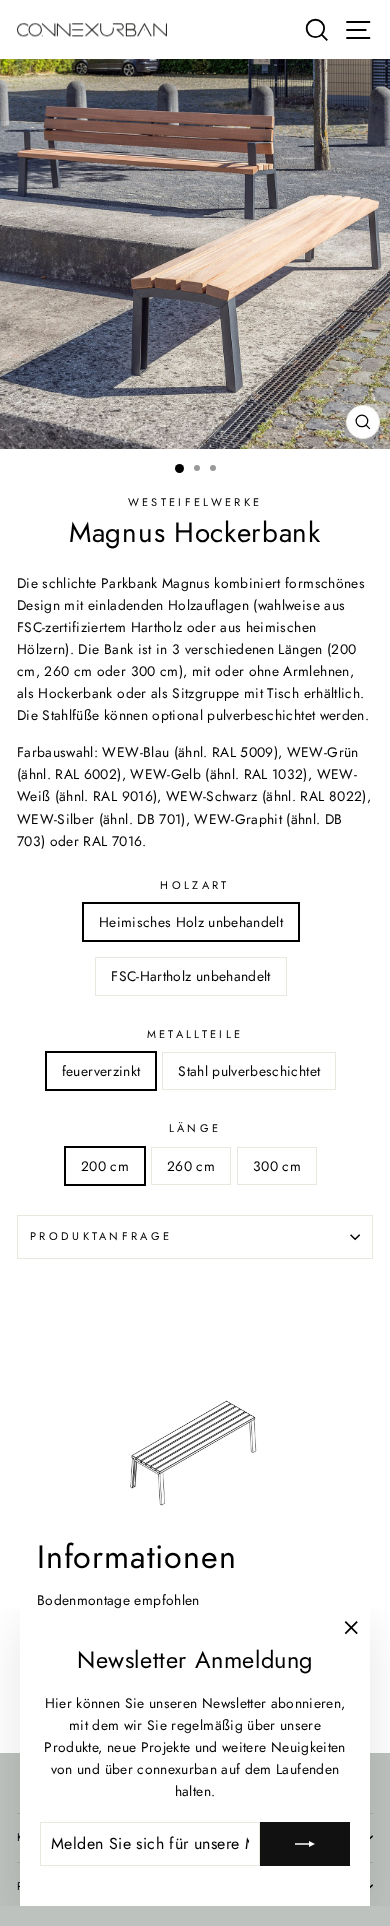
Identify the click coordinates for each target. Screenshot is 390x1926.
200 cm (105, 1166)
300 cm (277, 1166)
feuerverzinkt (101, 1071)
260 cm (191, 1166)
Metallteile (195, 1034)
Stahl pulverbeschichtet (249, 1071)
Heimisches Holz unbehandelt (191, 922)
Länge (195, 1128)
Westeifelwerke (195, 502)
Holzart (194, 885)
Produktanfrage (101, 1236)
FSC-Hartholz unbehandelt (190, 976)
